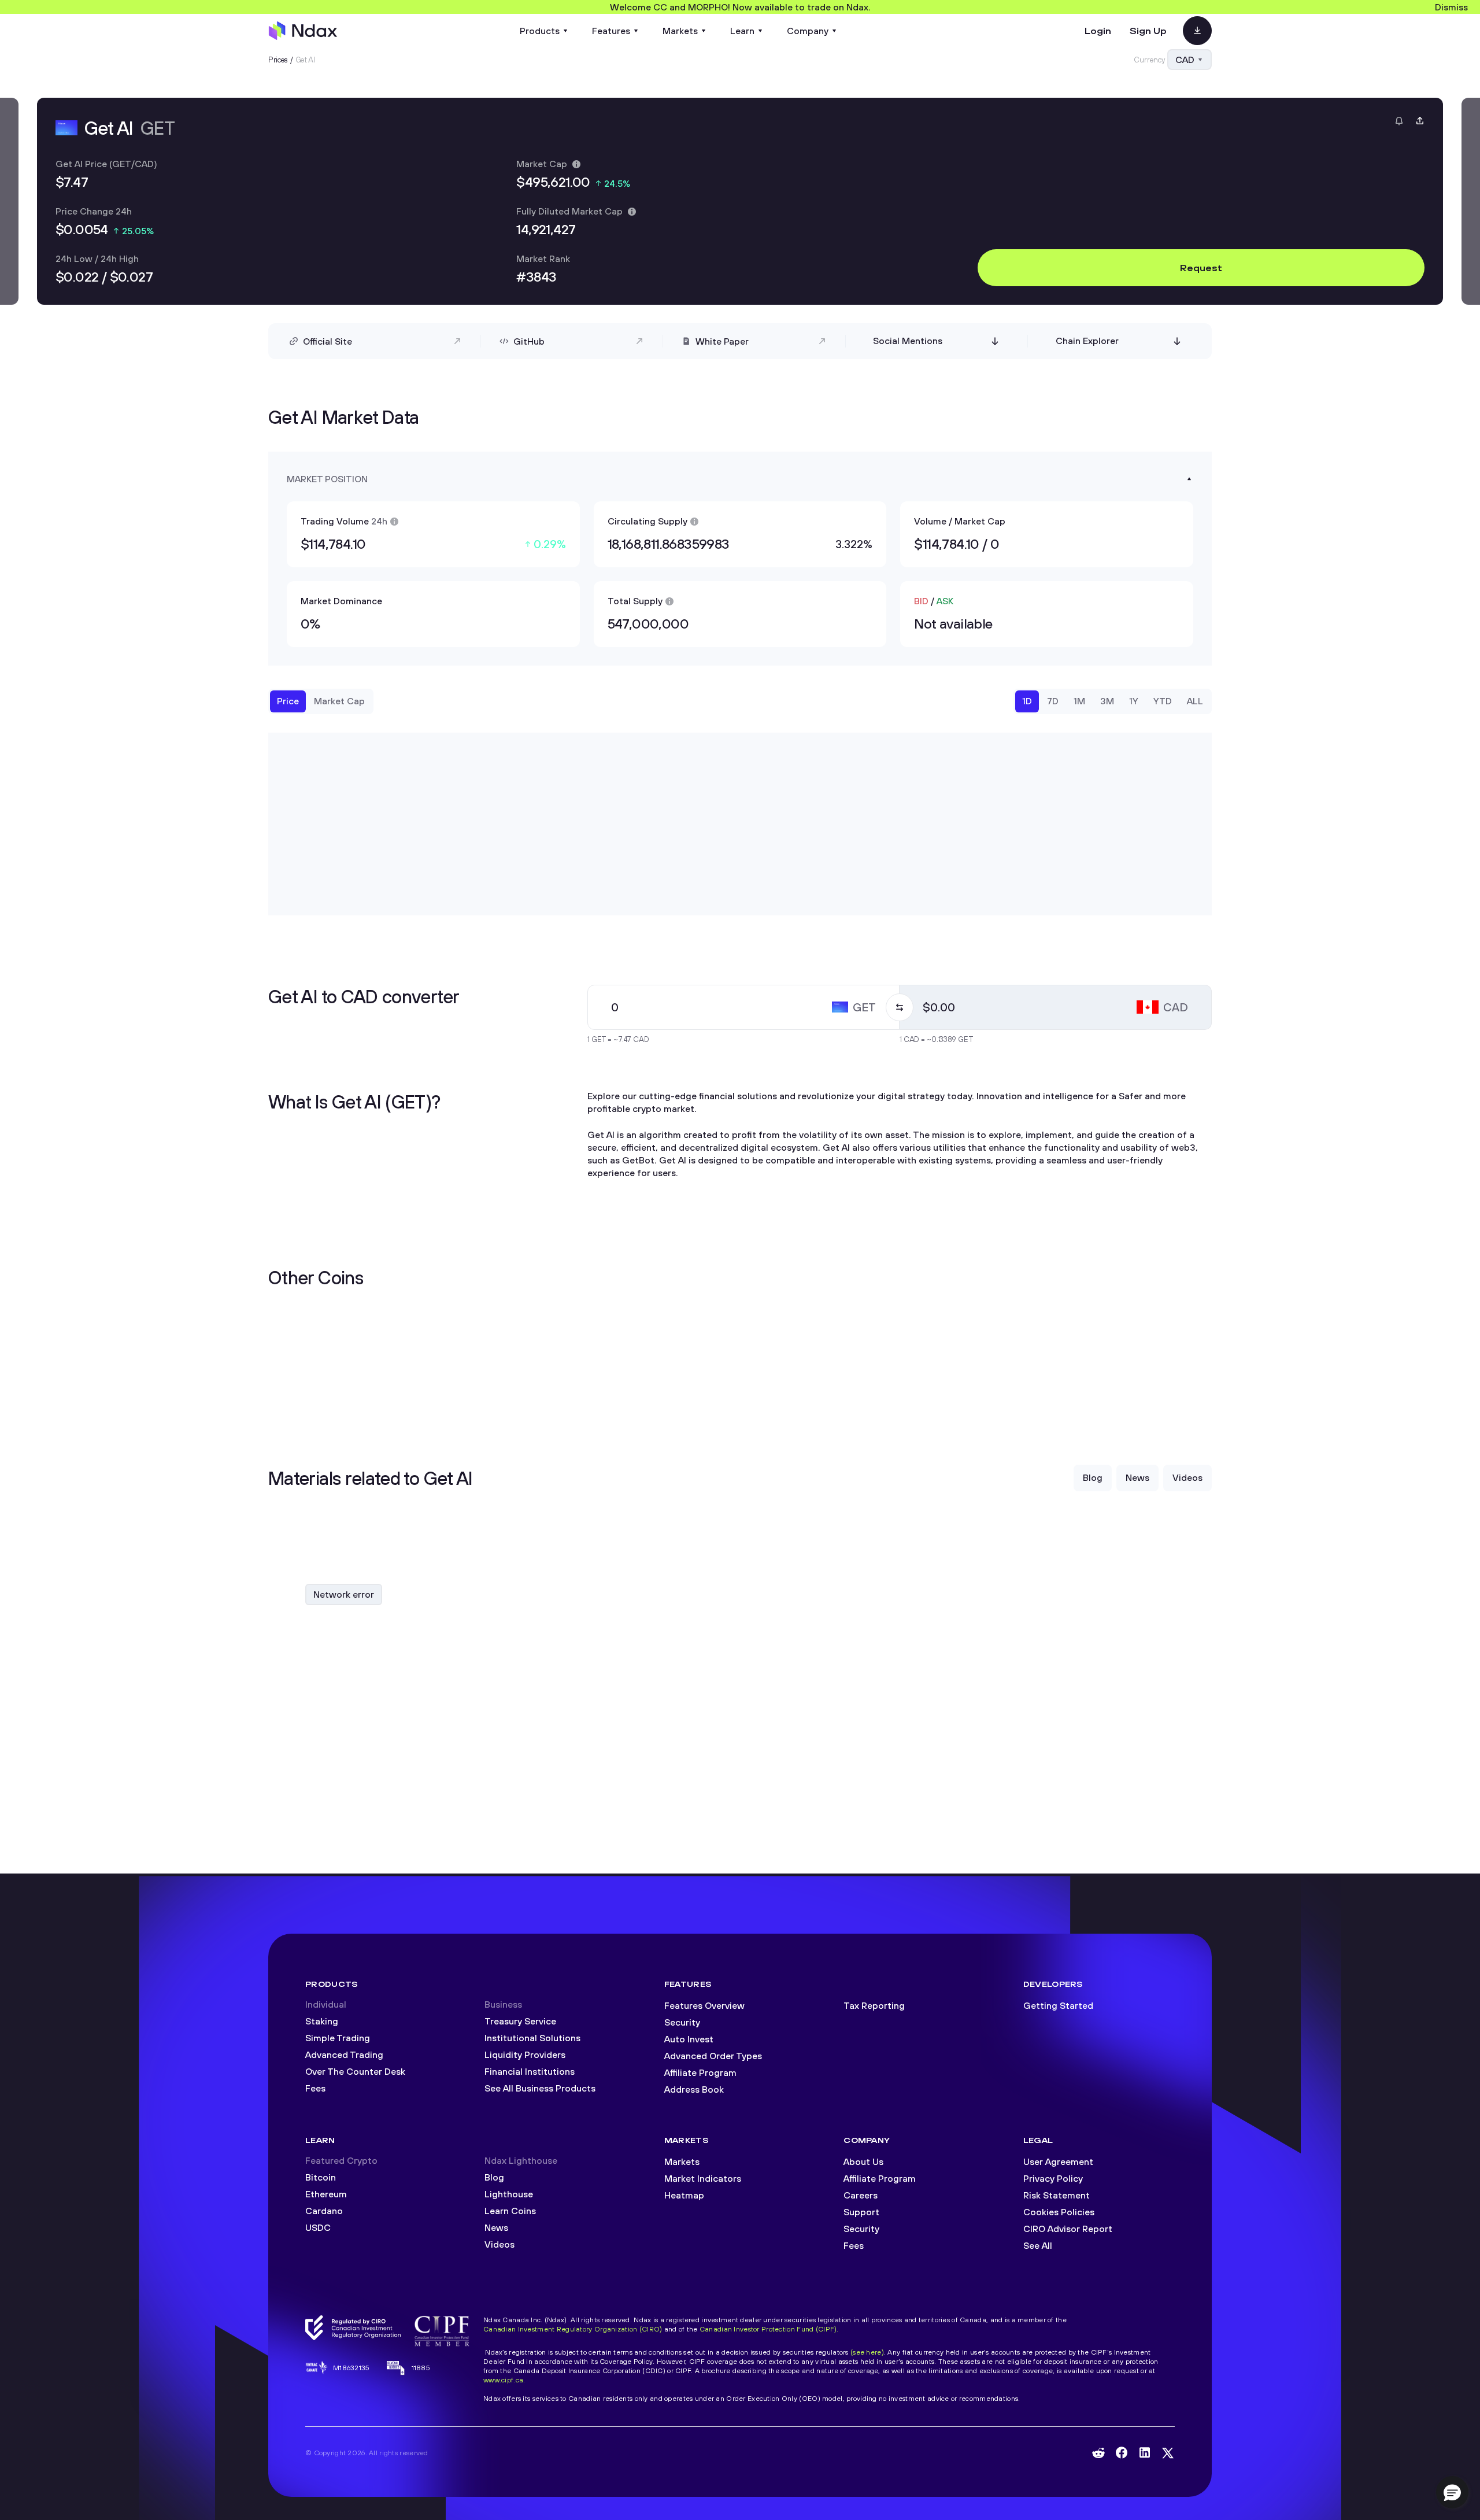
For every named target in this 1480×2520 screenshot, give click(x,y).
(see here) (867, 2352)
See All (1038, 2245)
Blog (494, 2177)
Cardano (324, 2211)
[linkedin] (1145, 2453)
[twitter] (1168, 2453)
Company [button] (808, 31)
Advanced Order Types (713, 2056)
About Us (863, 2161)
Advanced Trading (344, 2055)
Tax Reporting (874, 2005)
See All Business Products (540, 2088)
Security (682, 2022)
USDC (318, 2227)
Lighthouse (509, 2194)
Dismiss (1451, 7)
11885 (421, 2368)
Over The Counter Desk (355, 2071)
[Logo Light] (303, 31)
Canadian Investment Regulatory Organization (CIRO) (573, 2329)
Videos (499, 2244)
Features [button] (611, 31)
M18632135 (351, 2368)
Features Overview (704, 2005)
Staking (322, 2021)
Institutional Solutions (532, 2038)
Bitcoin (321, 2177)
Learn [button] (742, 31)
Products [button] (540, 31)
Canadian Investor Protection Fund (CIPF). (769, 2329)
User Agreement (1058, 2161)
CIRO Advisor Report (1068, 2229)
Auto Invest (689, 2039)
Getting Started (1058, 2005)
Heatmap (684, 2195)
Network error (344, 1594)
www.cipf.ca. (504, 2380)
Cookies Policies (1059, 2212)
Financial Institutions (530, 2071)
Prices (278, 60)
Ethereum (326, 2194)
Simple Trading (338, 2038)
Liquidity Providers (525, 2055)
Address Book (694, 2089)
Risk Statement (1057, 2195)
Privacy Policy (1053, 2178)
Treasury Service (520, 2021)
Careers (861, 2195)
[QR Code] (1197, 31)
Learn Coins (510, 2211)
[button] (1452, 2492)
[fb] (1122, 2453)
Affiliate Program (700, 2072)
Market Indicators (703, 2178)
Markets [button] (680, 31)
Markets (682, 2161)
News (496, 2227)
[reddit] (1098, 2453)
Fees (315, 2088)
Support (861, 2212)
